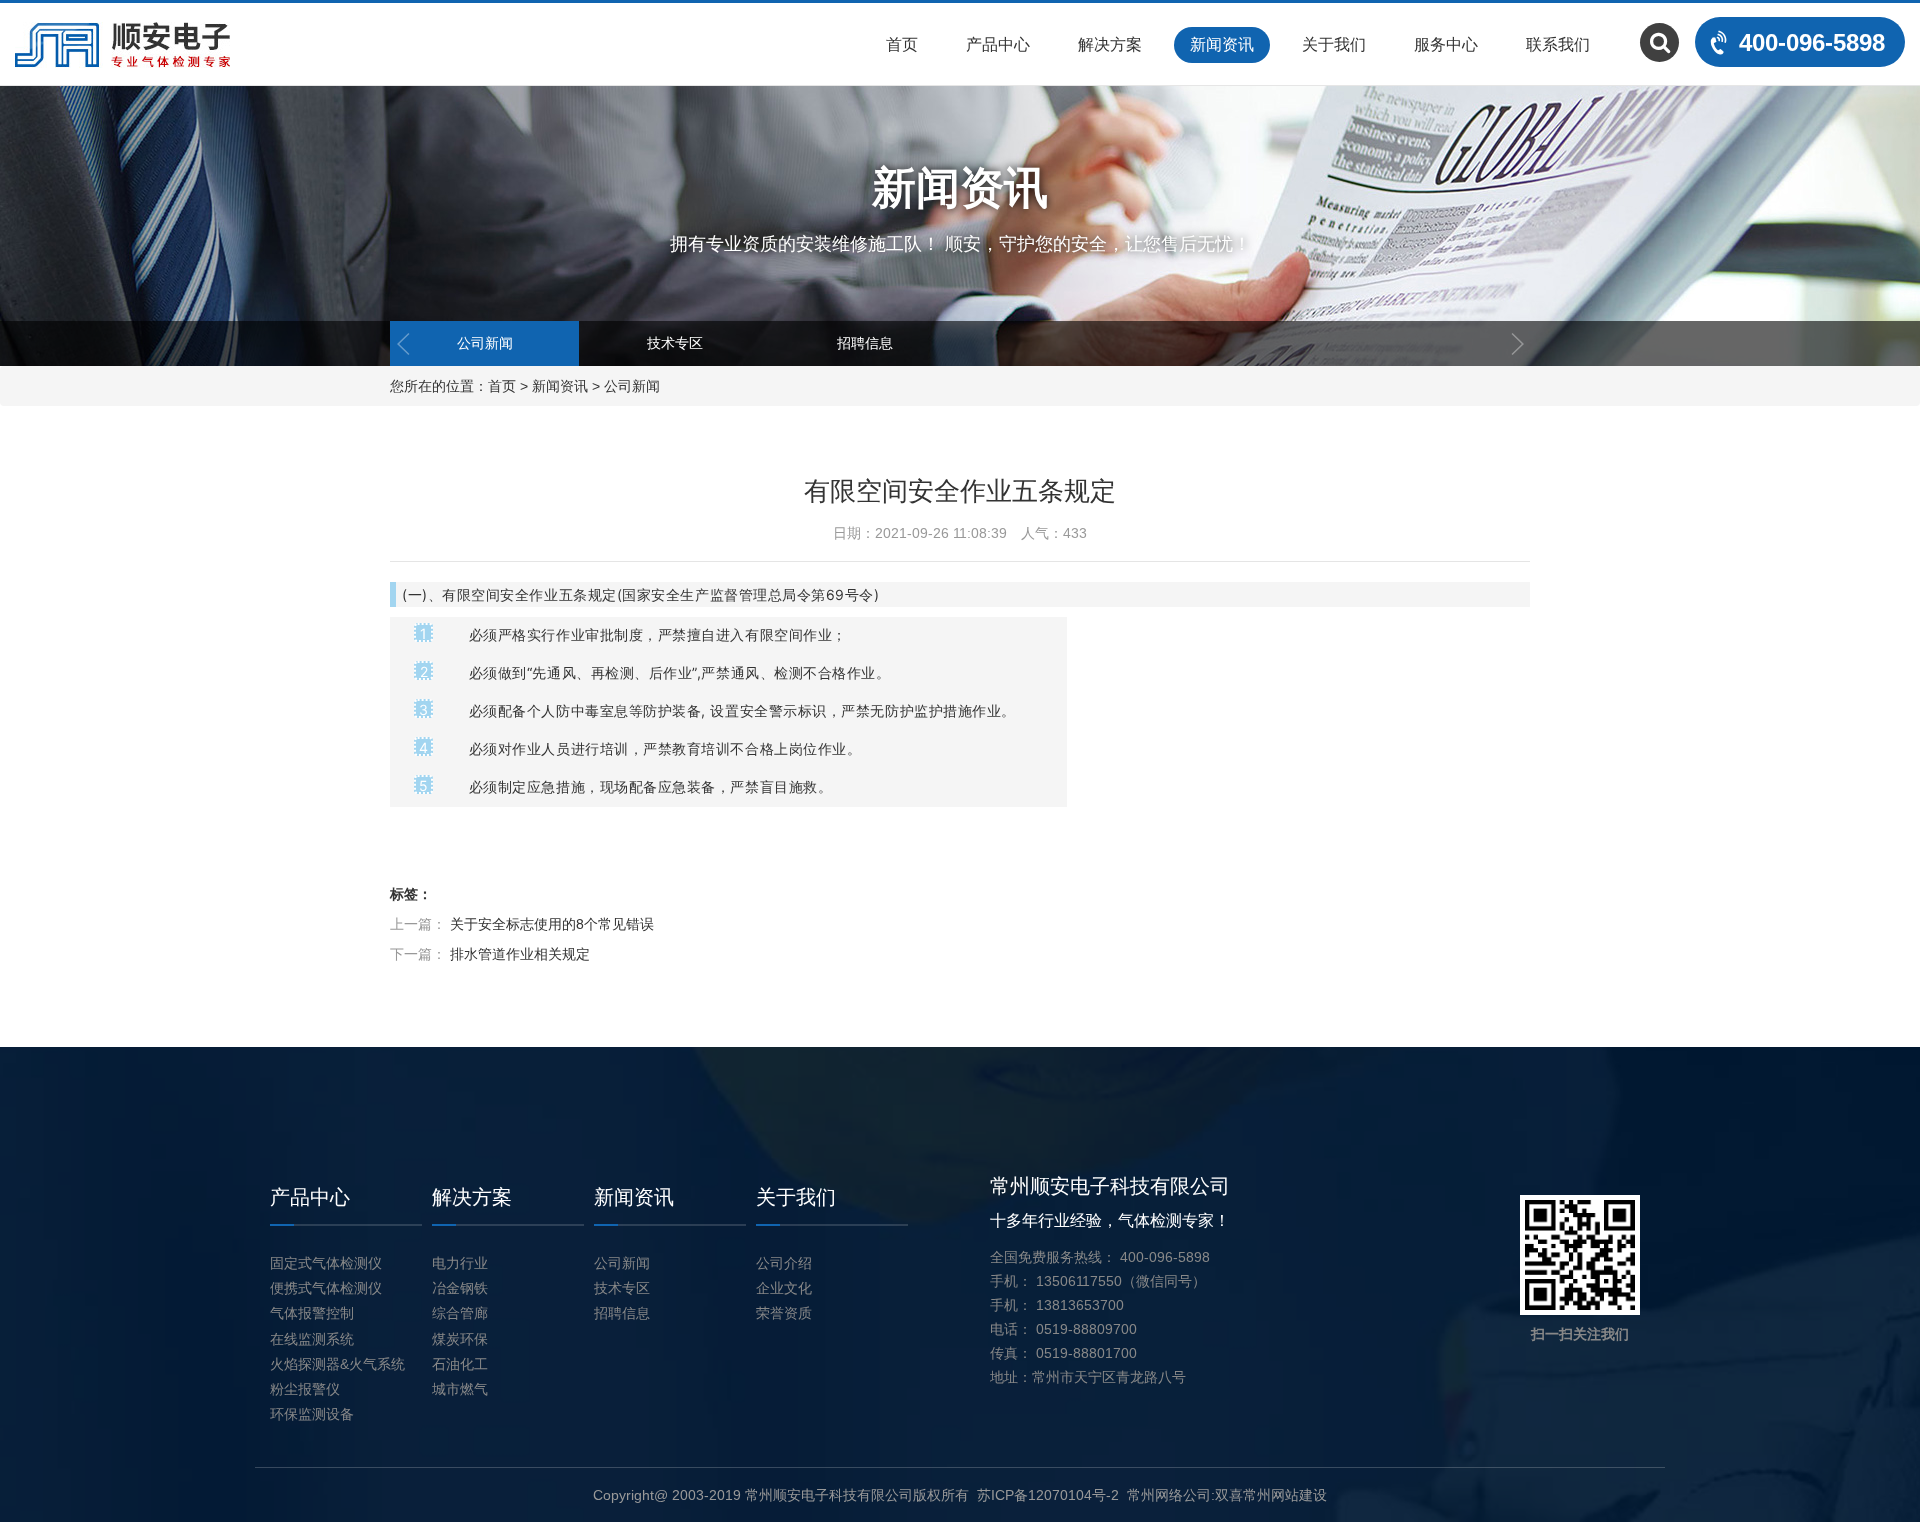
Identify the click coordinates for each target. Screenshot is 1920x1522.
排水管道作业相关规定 (520, 954)
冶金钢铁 (460, 1288)
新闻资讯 (1222, 44)
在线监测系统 (312, 1339)
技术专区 (675, 343)
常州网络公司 (1169, 1495)
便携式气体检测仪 (326, 1288)
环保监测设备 (312, 1414)
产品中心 (998, 44)
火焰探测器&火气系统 (337, 1364)
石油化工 (460, 1364)
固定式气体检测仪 (326, 1263)
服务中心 (1446, 44)
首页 (902, 44)
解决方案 (1110, 44)
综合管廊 (460, 1313)
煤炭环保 (460, 1339)
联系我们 (1558, 44)
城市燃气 (460, 1389)
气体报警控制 (312, 1313)
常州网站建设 (1285, 1495)
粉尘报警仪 (305, 1389)
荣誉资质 (784, 1313)
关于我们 (1334, 44)
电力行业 (460, 1263)
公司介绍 (784, 1263)
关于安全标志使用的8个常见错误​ (552, 924)
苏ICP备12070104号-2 (1048, 1495)
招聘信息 (865, 343)
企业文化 (784, 1288)
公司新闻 (485, 343)
